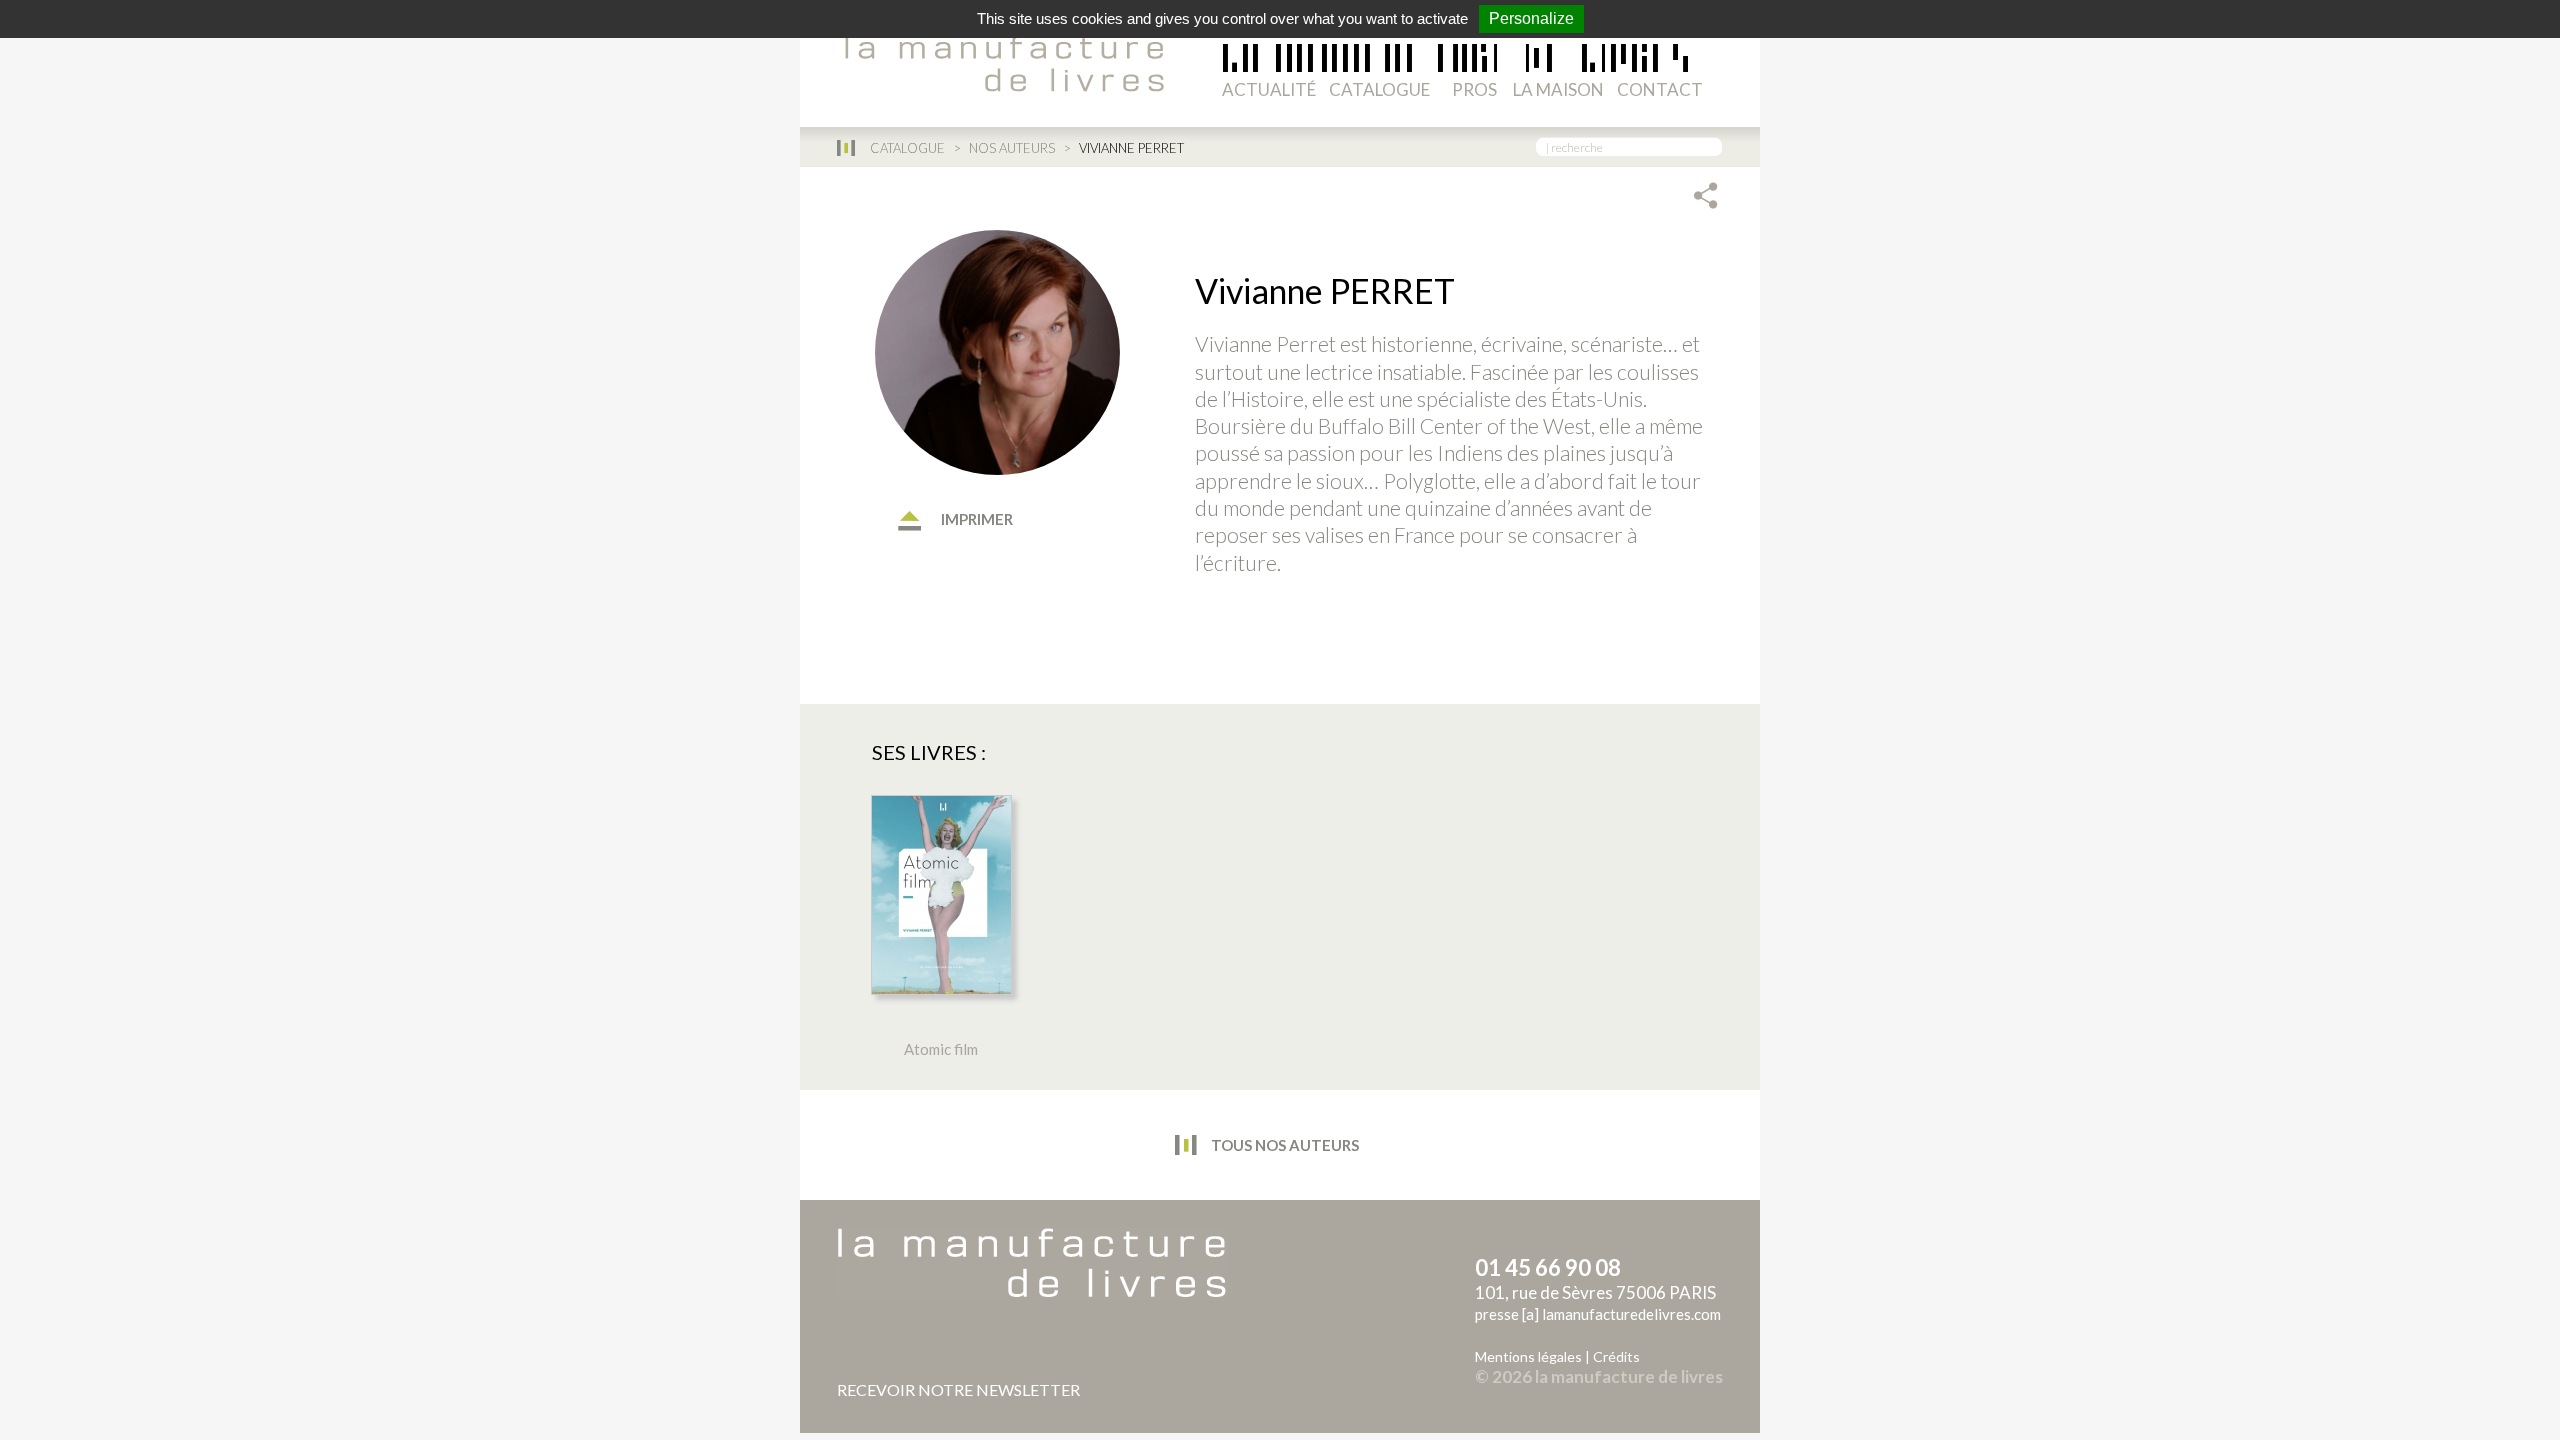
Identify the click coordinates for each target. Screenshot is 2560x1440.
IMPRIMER (975, 519)
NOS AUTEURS (1012, 148)
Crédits (1616, 1356)
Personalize (1531, 18)
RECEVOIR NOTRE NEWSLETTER (958, 1389)
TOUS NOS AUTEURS (1283, 1145)
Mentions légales (1528, 1356)
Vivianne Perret (1265, 343)
